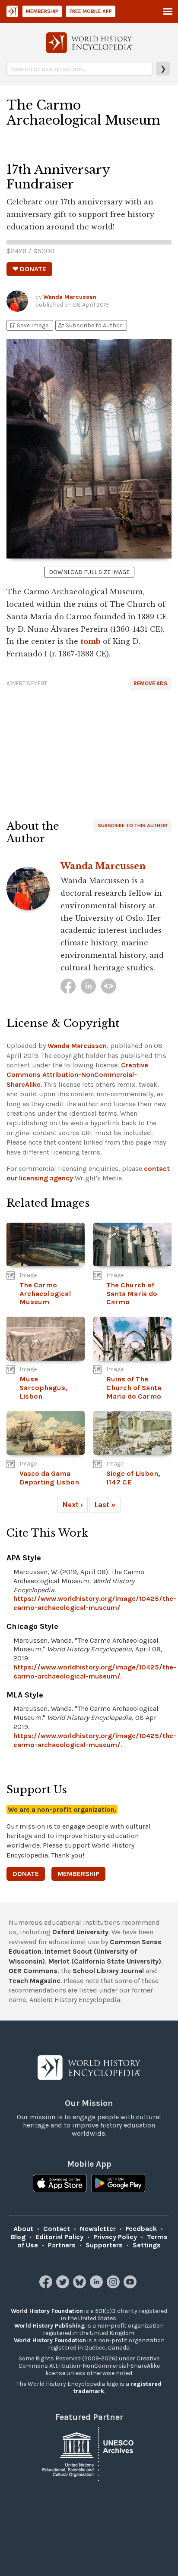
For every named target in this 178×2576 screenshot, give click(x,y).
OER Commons (33, 1971)
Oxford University (80, 1932)
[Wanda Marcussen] (68, 986)
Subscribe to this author (132, 825)
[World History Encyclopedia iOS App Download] (60, 2184)
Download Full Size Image (89, 572)
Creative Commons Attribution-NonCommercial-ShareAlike (77, 1075)
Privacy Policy (115, 2237)
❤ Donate (29, 269)
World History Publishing (50, 2326)
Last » (105, 1505)
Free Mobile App (91, 11)
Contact (57, 2229)
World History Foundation (47, 2311)
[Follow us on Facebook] (47, 2286)
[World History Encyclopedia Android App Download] (118, 2184)
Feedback (141, 2229)
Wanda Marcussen (70, 297)
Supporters (104, 2245)
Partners (62, 2245)
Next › (73, 1505)
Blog (18, 2237)
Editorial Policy (59, 2237)
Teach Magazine (35, 1981)
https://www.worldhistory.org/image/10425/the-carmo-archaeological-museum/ (95, 1603)
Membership (42, 11)
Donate (26, 1874)
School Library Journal (108, 1971)
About (23, 2229)
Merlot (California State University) (105, 1961)
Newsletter (98, 2229)
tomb (91, 641)
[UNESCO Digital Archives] (89, 2453)
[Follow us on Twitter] (64, 2286)
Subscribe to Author (90, 325)
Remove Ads (150, 683)
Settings (147, 2245)
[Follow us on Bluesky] (81, 2286)
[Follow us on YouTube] (131, 2286)
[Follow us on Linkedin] (97, 2286)
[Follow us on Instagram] (114, 2286)
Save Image (29, 325)
